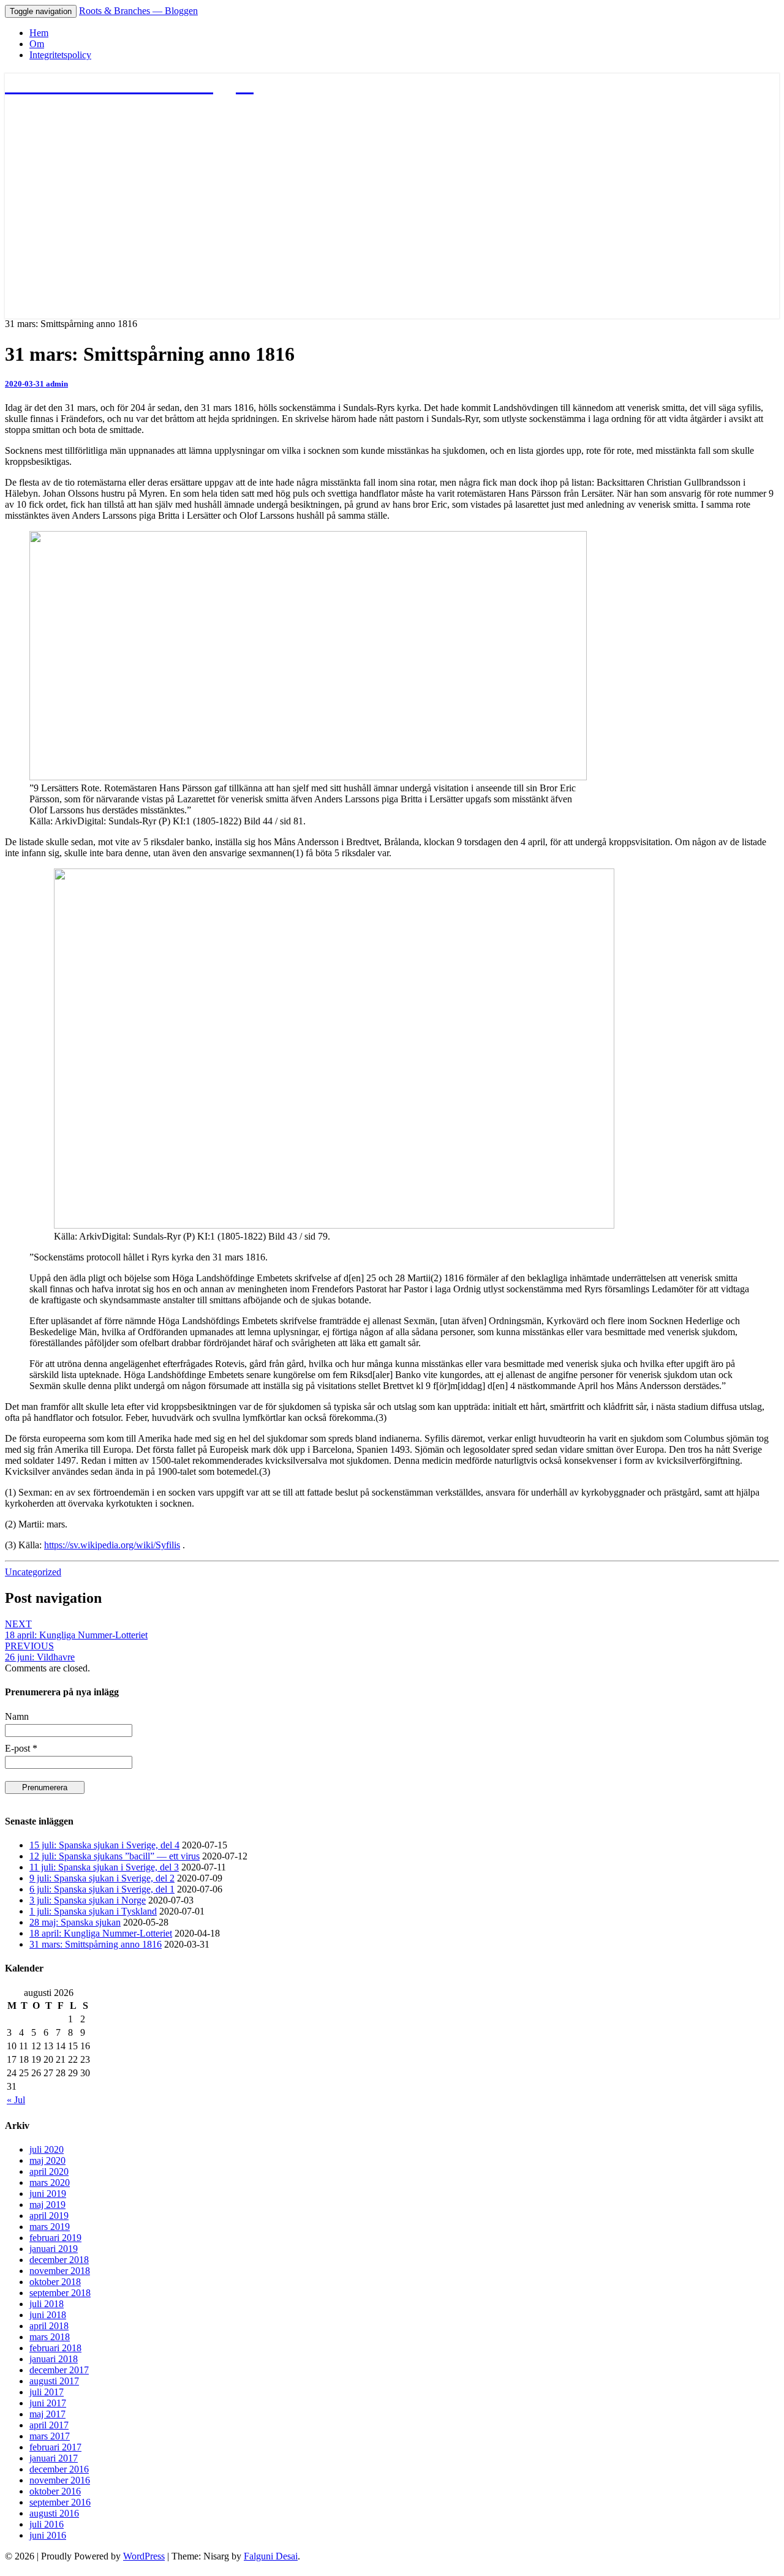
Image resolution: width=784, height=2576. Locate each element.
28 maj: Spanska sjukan (75, 1922)
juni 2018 (48, 2315)
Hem (39, 33)
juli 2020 (47, 2149)
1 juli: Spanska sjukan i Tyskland (93, 1911)
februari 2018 (55, 2348)
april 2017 (49, 2425)
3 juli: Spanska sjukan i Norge (88, 1900)
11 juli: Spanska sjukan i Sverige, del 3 (104, 1867)
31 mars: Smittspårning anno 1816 (96, 1944)
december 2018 (59, 2260)
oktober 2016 (55, 2491)
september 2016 (60, 2502)
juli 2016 (47, 2524)
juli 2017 (47, 2392)
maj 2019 (47, 2205)
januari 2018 (54, 2359)
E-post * (21, 1748)
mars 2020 (50, 2182)
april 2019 (49, 2216)
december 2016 (59, 2469)
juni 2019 (48, 2194)
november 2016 (60, 2480)
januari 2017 (54, 2458)
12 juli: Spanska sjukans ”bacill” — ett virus (115, 1856)
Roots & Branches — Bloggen (138, 11)
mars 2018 (50, 2337)
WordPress (144, 2556)
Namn (17, 1716)
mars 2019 (50, 2227)
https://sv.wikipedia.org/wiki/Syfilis (112, 1545)
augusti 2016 (54, 2513)
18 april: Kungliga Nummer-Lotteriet (76, 1629)
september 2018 (60, 2293)
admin (57, 384)
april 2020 (49, 2171)
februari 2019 (55, 2238)
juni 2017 (48, 2403)
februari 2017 (55, 2447)
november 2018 (60, 2271)
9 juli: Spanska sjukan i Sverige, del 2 (102, 1878)
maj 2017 (47, 2414)
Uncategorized (33, 1572)
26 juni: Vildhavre (40, 1651)
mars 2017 (50, 2436)
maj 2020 (47, 2160)
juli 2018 (47, 2304)
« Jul (16, 2100)
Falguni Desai (271, 2556)
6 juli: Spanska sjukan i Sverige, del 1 (102, 1889)
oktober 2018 (55, 2282)
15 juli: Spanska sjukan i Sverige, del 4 (104, 1845)
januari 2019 (54, 2249)
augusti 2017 (54, 2381)
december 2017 (59, 2370)
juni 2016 (48, 2535)
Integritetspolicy (60, 55)
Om (37, 44)
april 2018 (49, 2326)
